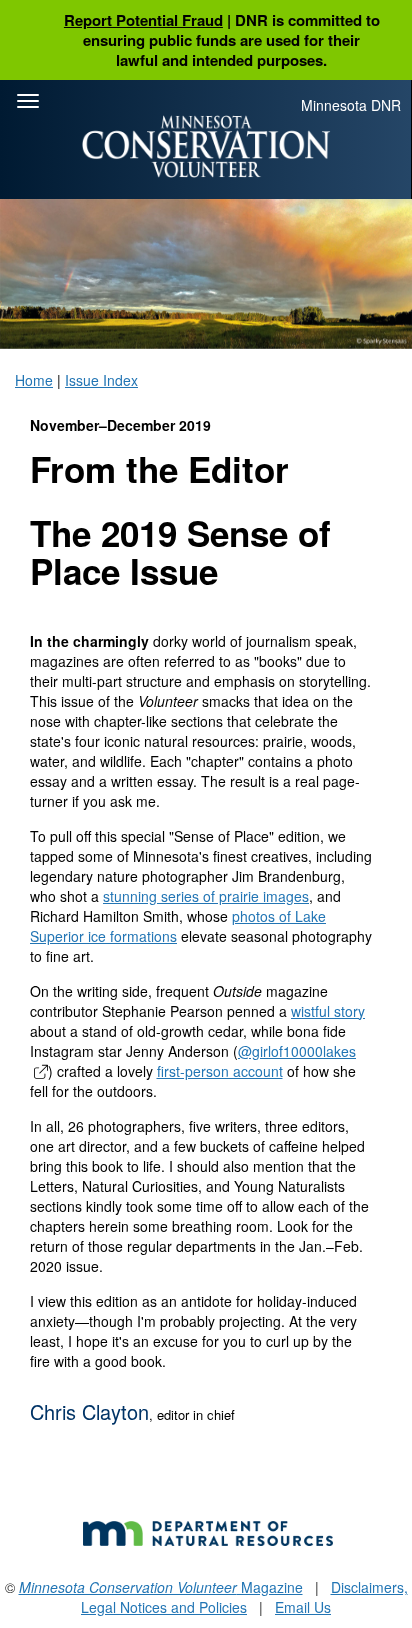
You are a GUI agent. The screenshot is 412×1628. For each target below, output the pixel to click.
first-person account (220, 1071)
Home (34, 380)
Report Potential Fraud (143, 20)
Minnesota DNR (351, 105)
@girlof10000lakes (297, 1051)
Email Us (303, 1607)
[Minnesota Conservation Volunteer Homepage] (206, 146)
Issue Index (101, 380)
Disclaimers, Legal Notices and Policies (244, 1597)
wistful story (328, 1011)
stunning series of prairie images (206, 896)
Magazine (161, 1587)
